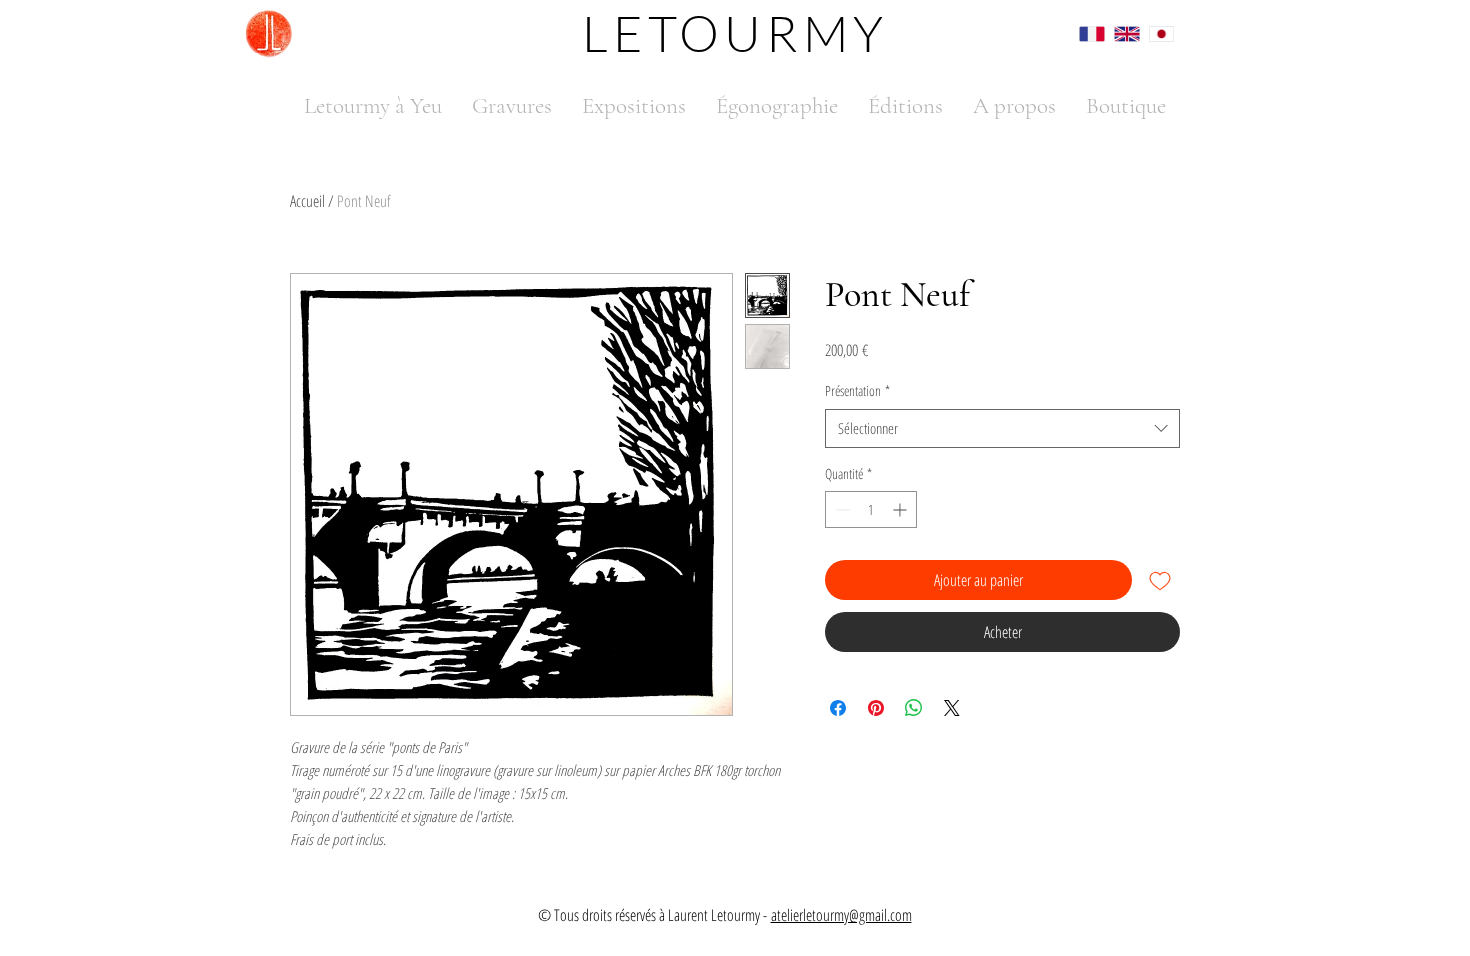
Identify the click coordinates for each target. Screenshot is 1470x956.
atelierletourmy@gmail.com (841, 915)
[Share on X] (952, 708)
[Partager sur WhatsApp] (914, 708)
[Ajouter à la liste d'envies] (1160, 580)
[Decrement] (840, 509)
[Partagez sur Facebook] (838, 708)
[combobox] (1002, 428)
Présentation (857, 390)
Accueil (307, 201)
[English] (1116, 33)
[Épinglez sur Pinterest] (876, 708)
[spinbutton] (871, 509)
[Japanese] (1151, 33)
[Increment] (901, 509)
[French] (1082, 33)
